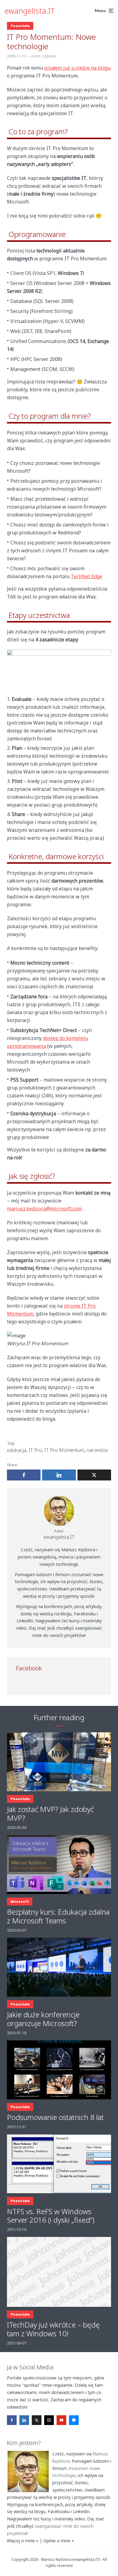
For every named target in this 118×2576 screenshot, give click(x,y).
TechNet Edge (87, 576)
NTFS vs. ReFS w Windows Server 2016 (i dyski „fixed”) (51, 2216)
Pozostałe (20, 26)
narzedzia (97, 1450)
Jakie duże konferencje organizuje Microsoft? (43, 2019)
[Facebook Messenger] (74, 2420)
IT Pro (35, 1450)
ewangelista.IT (30, 11)
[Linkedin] (24, 2420)
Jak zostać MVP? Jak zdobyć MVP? (50, 1814)
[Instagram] (49, 2420)
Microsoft (20, 1902)
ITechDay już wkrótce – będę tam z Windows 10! (53, 2329)
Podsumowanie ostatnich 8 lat (55, 2117)
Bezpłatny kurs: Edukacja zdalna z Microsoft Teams (58, 1916)
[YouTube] (61, 2420)
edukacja (17, 1450)
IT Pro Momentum (64, 1450)
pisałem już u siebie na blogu (77, 68)
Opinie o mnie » (59, 2541)
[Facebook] (12, 2420)
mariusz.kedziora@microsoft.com (44, 1209)
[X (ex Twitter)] (37, 2420)
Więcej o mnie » (23, 2541)
